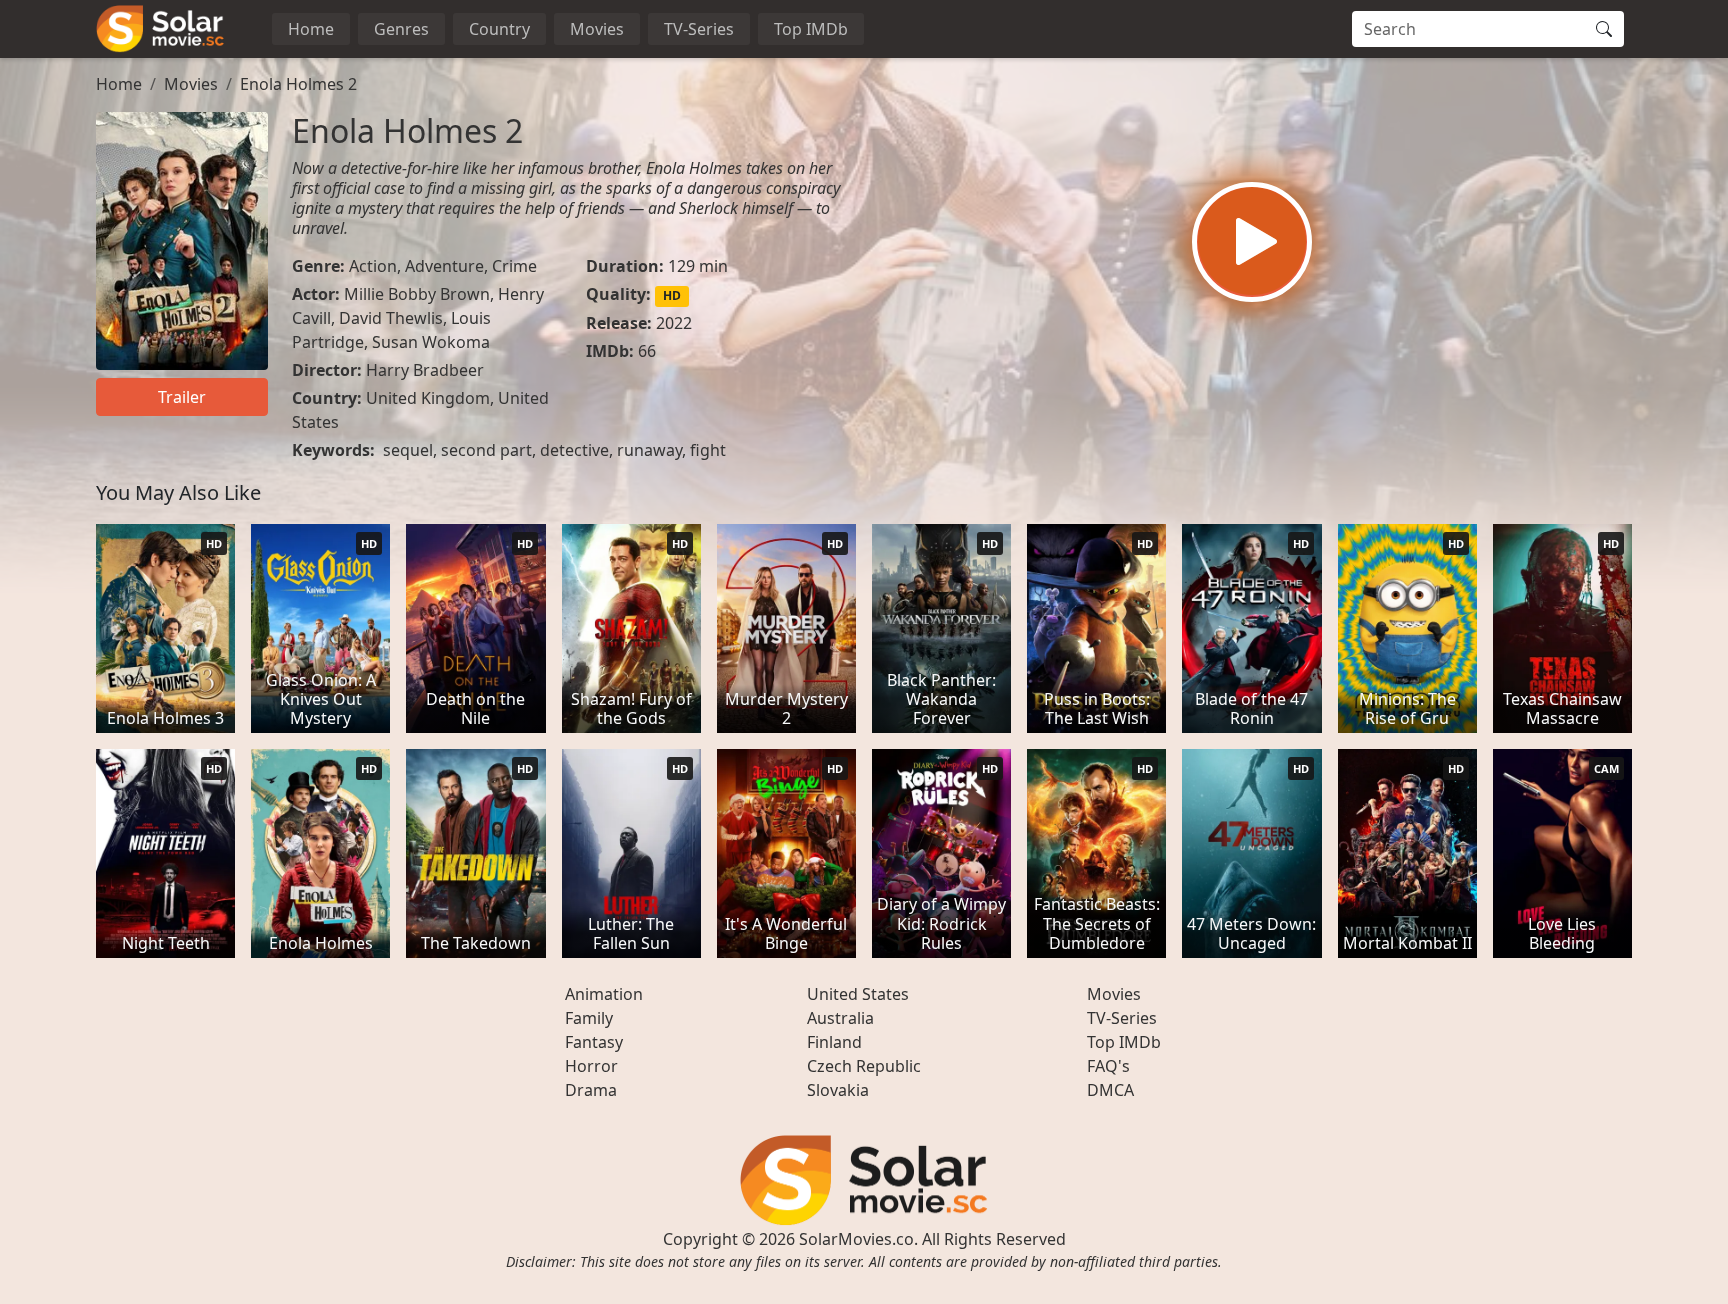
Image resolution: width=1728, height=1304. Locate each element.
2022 (674, 323)
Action (373, 266)
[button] (1252, 242)
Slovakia (838, 1090)
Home (311, 29)
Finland (834, 1042)
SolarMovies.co (856, 1239)
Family (589, 1018)
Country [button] (499, 29)
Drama (591, 1090)
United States (858, 994)
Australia (840, 1018)
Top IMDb (811, 29)
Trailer (182, 397)
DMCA (1110, 1090)
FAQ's (1108, 1066)
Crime (514, 266)
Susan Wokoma (431, 342)
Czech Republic (864, 1066)
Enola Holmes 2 (298, 84)
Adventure (444, 266)
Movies (597, 29)
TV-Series (699, 29)
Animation (604, 994)
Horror (591, 1066)
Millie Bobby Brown (417, 294)
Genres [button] (401, 29)
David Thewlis (391, 318)
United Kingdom (428, 398)
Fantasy (594, 1042)
